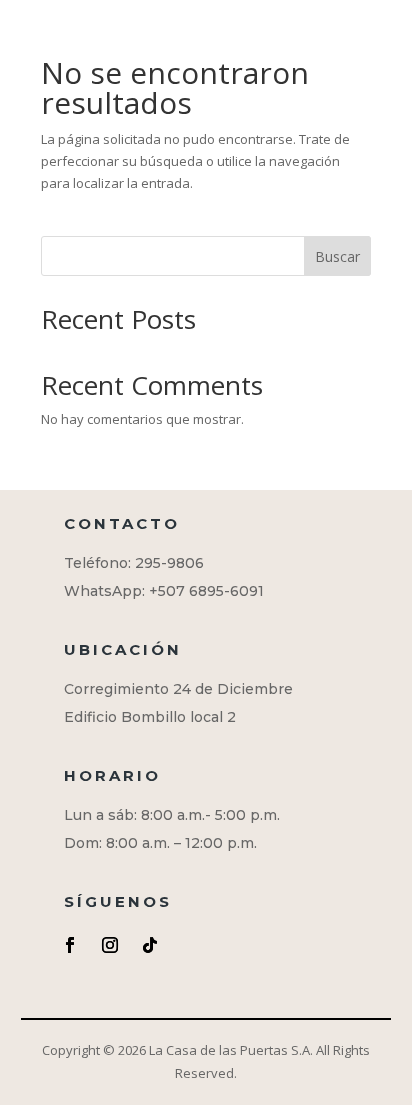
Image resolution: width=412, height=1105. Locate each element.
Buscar (337, 256)
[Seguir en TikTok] (150, 945)
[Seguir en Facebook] (70, 945)
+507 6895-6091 (206, 591)
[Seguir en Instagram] (110, 945)
